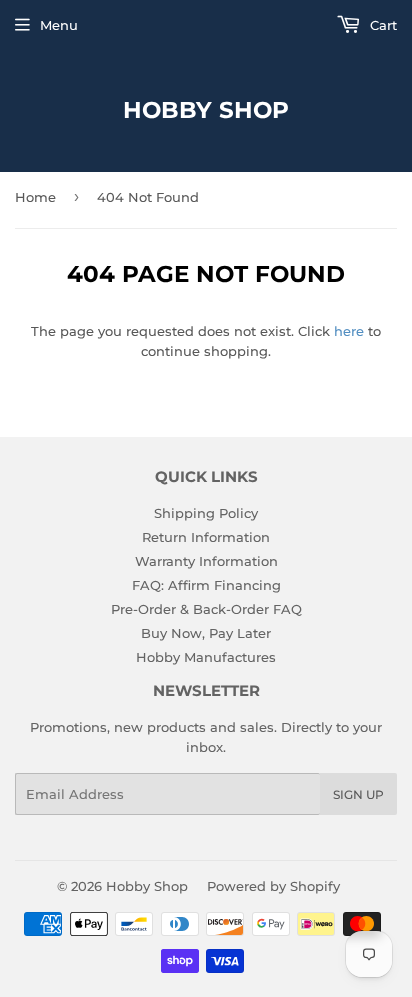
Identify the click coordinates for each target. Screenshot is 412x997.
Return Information (206, 537)
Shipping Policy (206, 513)
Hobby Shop (206, 110)
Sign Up (358, 794)
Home (35, 197)
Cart (381, 25)
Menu (59, 25)
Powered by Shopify (273, 886)
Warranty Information (206, 561)
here (349, 331)
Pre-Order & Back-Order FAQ (206, 609)
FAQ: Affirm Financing (206, 585)
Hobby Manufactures (206, 657)
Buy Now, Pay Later (206, 633)
